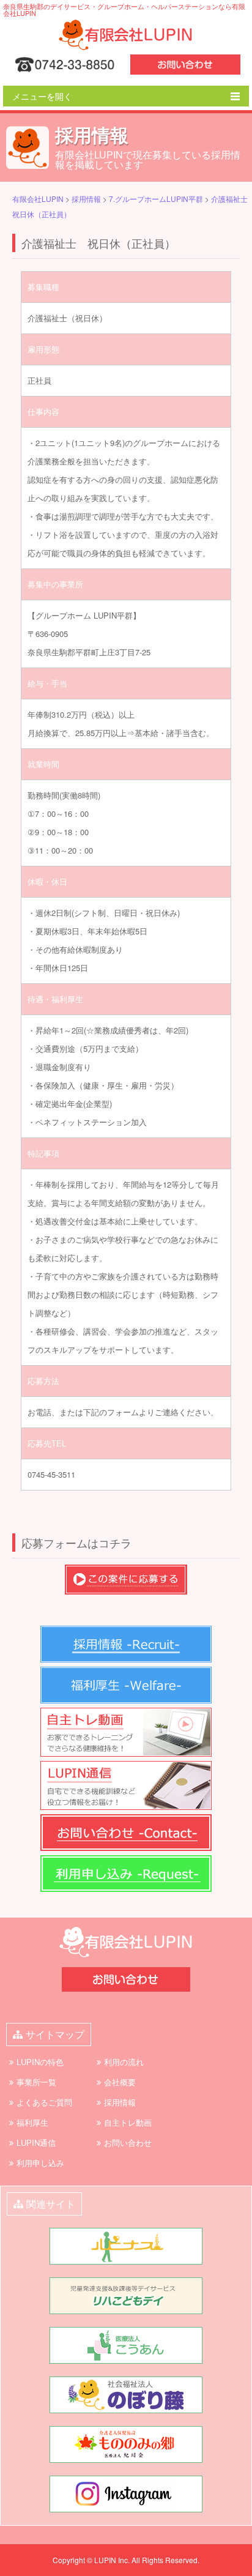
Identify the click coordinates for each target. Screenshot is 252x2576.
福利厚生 (32, 2122)
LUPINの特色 (40, 2062)
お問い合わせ (128, 2142)
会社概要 (120, 2082)
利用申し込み (40, 2163)
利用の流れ (124, 2062)
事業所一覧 (36, 2082)
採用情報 (120, 2102)
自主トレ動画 (128, 2122)
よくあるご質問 (44, 2102)
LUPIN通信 (36, 2142)
